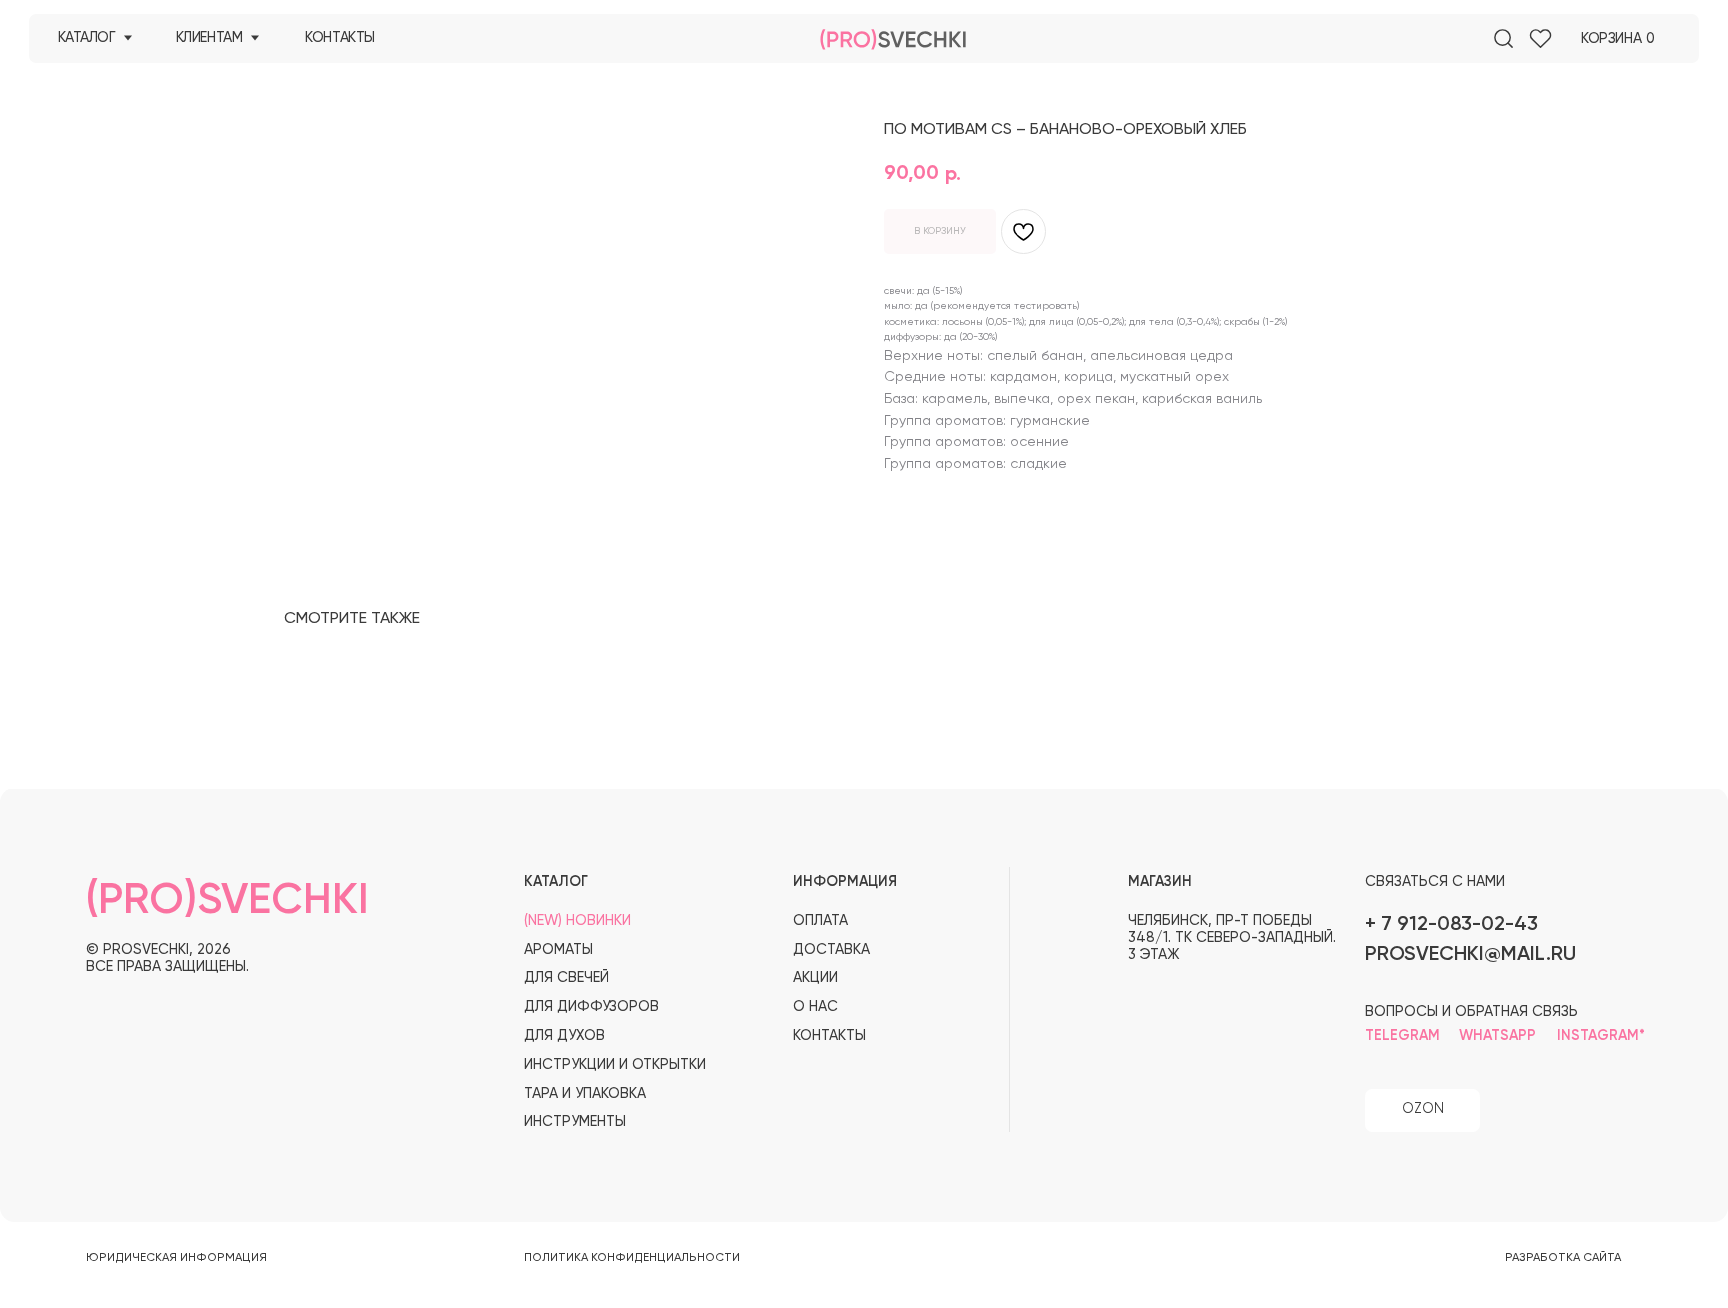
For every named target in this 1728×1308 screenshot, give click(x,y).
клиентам (209, 38)
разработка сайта (1563, 1258)
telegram (1402, 1036)
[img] (1503, 38)
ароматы (558, 950)
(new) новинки (577, 921)
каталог (87, 38)
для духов (564, 1036)
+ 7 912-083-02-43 (1451, 924)
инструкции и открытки (615, 1065)
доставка (831, 950)
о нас (815, 1007)
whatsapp (1497, 1036)
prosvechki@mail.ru (1470, 954)
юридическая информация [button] (176, 1258)
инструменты (575, 1122)
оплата (820, 921)
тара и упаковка (585, 1094)
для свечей (566, 978)
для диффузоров (591, 1007)
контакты (340, 38)
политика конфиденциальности (632, 1258)
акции (815, 978)
